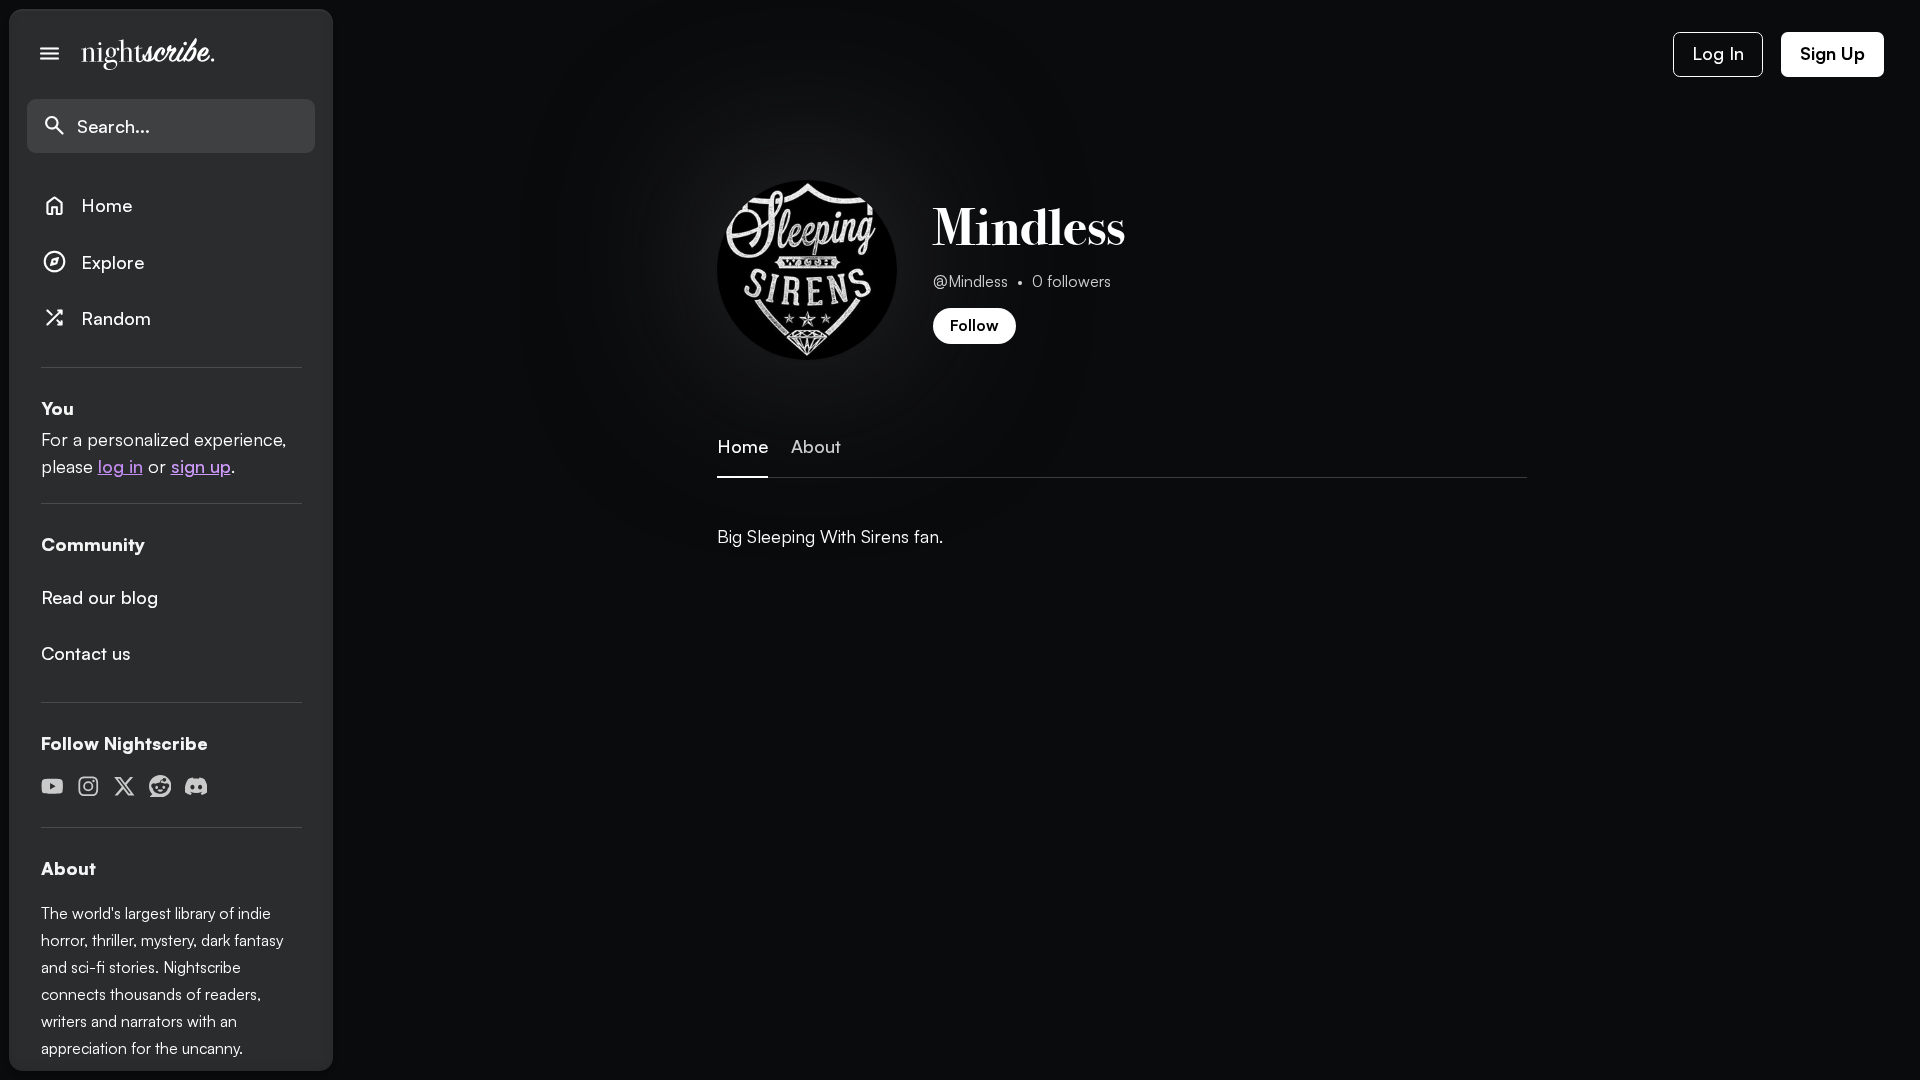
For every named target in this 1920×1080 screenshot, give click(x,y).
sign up (201, 466)
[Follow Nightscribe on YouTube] (52, 786)
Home (87, 205)
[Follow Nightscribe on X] (124, 786)
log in (120, 466)
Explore (93, 261)
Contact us (86, 653)
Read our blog (99, 597)
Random (96, 317)
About (816, 446)
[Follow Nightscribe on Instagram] (88, 786)
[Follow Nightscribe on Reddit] (160, 786)
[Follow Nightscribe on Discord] (196, 786)
